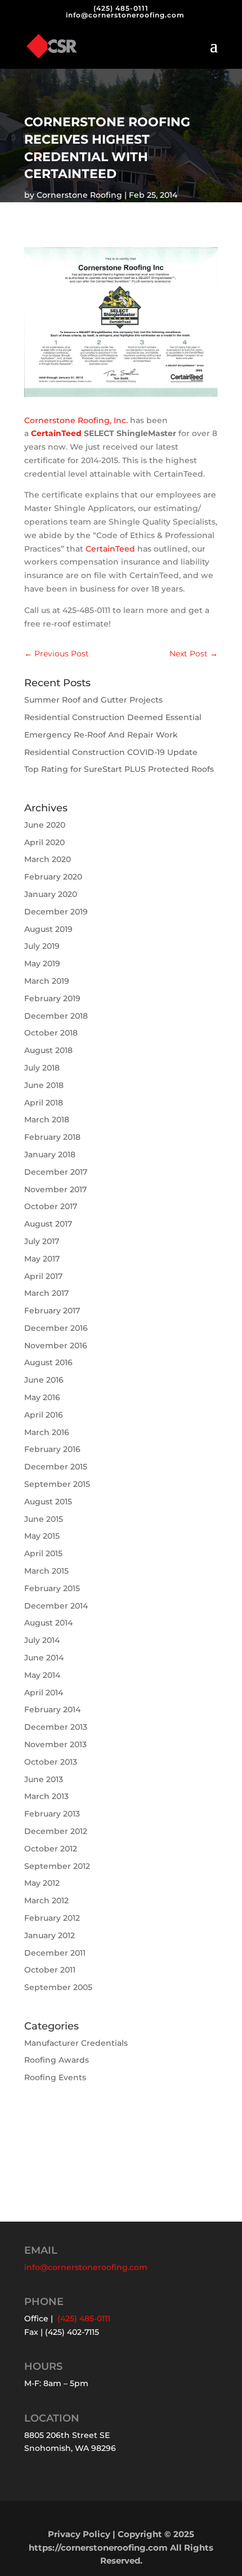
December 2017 (56, 1172)
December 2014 (56, 1606)
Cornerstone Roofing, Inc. (76, 420)
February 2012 (52, 1918)
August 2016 (48, 1362)
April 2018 (44, 1103)
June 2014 (44, 1658)
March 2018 (47, 1120)
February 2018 (52, 1137)
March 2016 (47, 1432)
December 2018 (56, 1016)
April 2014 (44, 1693)
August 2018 (48, 1050)
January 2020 (51, 894)
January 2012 (50, 1935)
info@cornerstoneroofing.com (86, 2267)
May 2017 (42, 1259)
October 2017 (51, 1206)
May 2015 (42, 1536)
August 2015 (48, 1502)
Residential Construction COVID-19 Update (111, 752)
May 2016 (42, 1397)
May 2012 (42, 1883)
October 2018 (51, 1033)
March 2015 (46, 1571)
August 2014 (48, 1623)
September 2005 (58, 1987)
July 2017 (42, 1241)
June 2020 (45, 825)
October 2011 (50, 1970)
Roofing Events (55, 2077)
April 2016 (44, 1415)
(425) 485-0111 (121, 8)
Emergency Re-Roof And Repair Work (101, 735)
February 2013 (52, 1814)
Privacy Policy (79, 2534)
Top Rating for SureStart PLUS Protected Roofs (119, 769)
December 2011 (55, 1953)
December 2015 (56, 1467)
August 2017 (48, 1224)
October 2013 (51, 1762)
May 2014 (42, 1675)
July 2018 (42, 1068)
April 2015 (43, 1553)
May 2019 (42, 963)
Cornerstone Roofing (79, 195)
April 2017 (43, 1276)
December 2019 (56, 912)
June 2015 (44, 1519)
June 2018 (44, 1085)
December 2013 (56, 1727)
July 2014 (42, 1640)
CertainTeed (56, 433)
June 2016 (44, 1380)
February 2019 (52, 998)
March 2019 (47, 981)
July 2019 (42, 946)
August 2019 (48, 929)
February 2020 (53, 877)
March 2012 (46, 1900)
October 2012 (51, 1849)
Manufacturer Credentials (76, 2043)
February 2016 (52, 1449)
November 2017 (55, 1189)
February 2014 (52, 1709)
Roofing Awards (57, 2060)
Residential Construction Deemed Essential (113, 717)
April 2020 (44, 842)
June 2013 (44, 1779)
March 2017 (46, 1293)
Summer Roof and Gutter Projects (93, 700)
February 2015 (52, 1588)
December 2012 (56, 1831)
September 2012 (57, 1866)
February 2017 (52, 1311)
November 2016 (56, 1345)
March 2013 (46, 1796)
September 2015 (57, 1484)
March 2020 (48, 859)
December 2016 (56, 1328)
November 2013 (55, 1744)
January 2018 (50, 1154)
